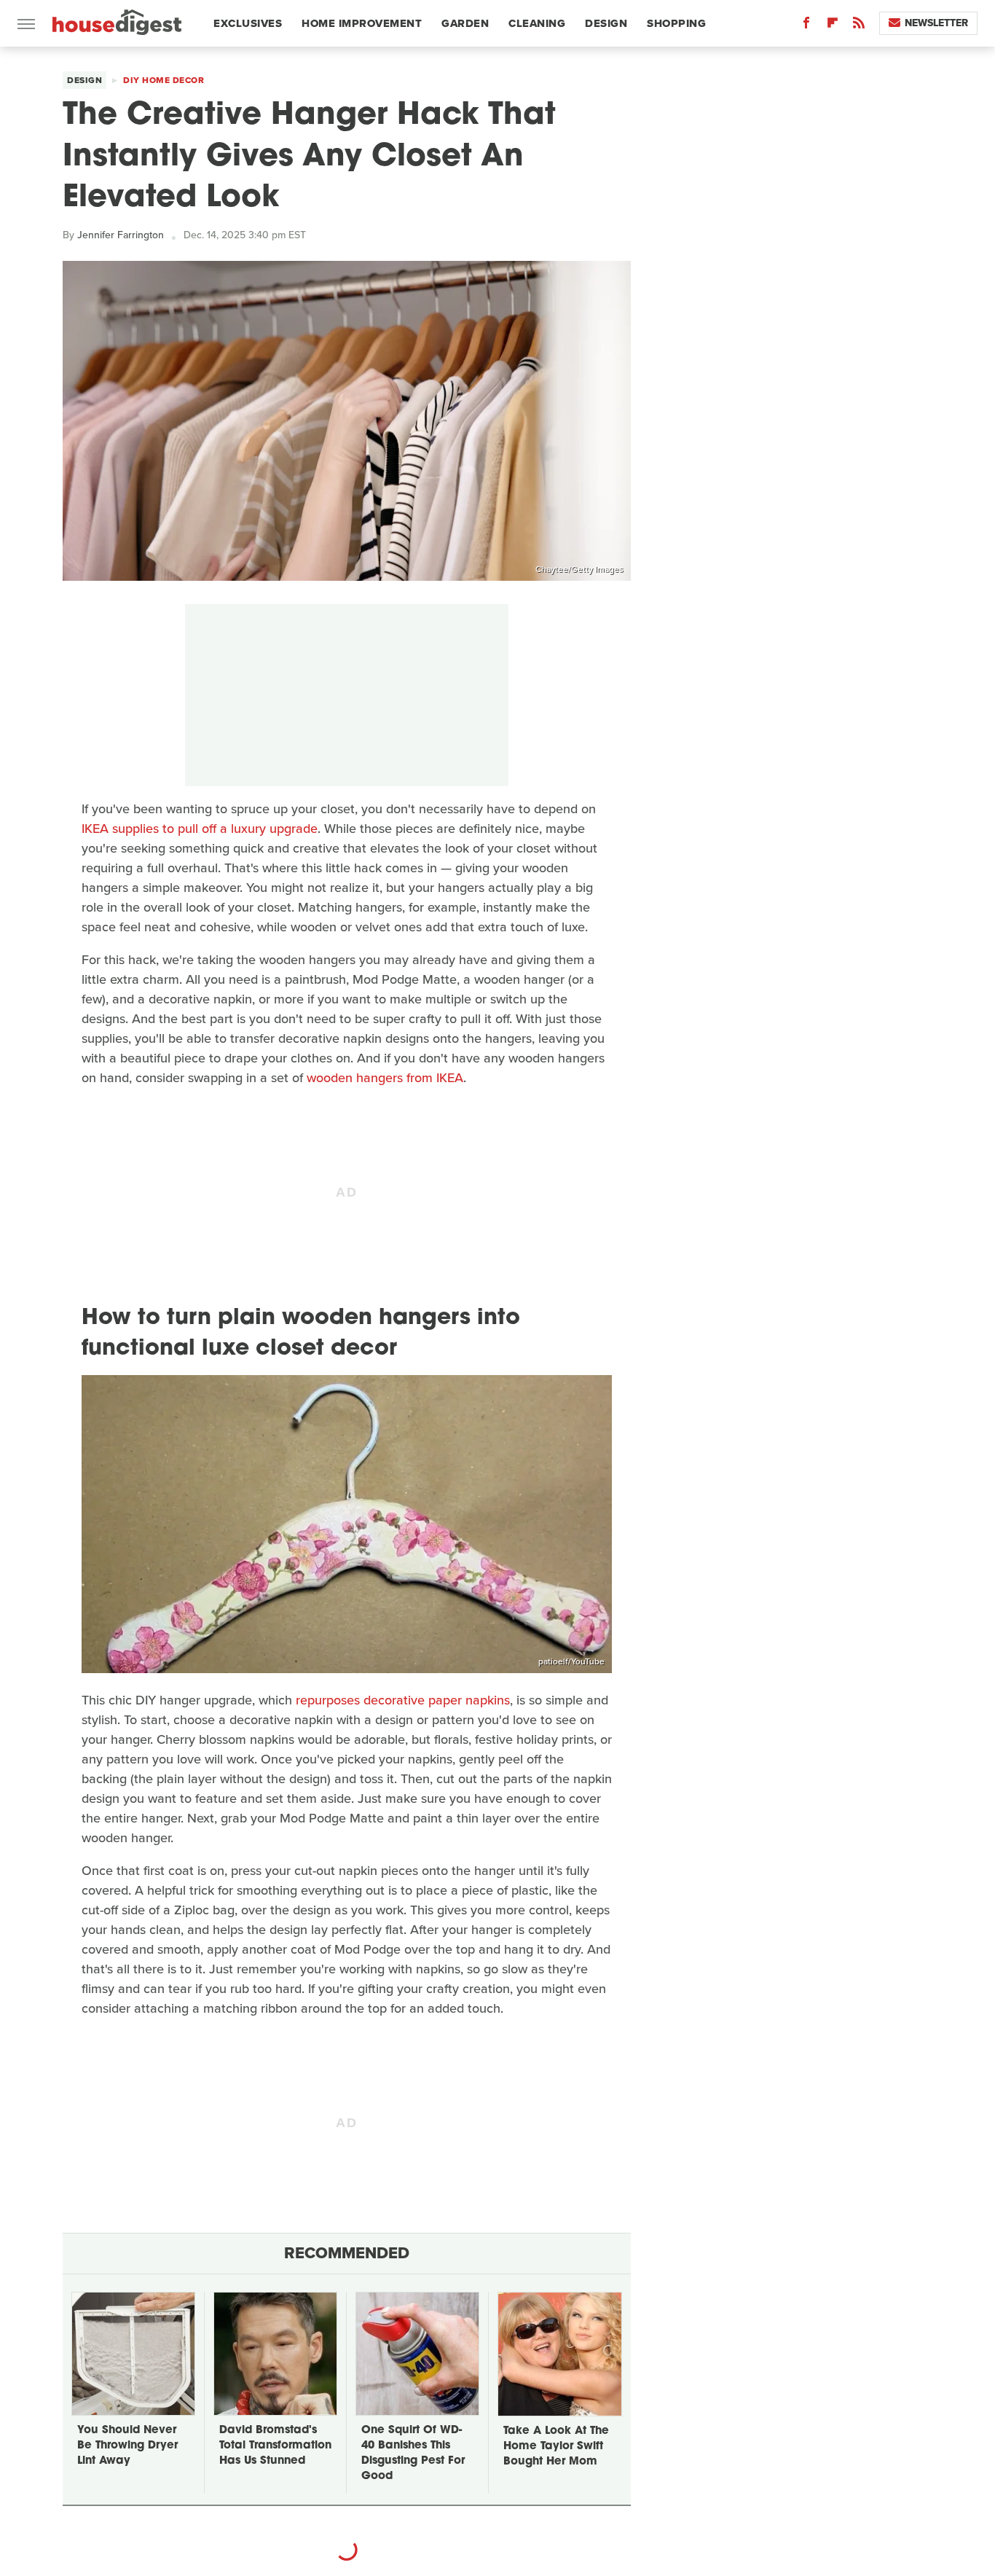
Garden (465, 23)
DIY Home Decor (164, 80)
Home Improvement (362, 23)
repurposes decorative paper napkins (403, 1700)
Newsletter (936, 23)
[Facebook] (806, 26)
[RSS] (859, 26)
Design (606, 23)
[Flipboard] (833, 26)
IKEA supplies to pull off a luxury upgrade (200, 829)
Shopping (676, 23)
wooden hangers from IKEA (385, 1078)
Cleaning (537, 23)
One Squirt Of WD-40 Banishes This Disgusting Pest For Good (413, 2454)
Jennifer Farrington (121, 235)
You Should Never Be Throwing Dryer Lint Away (127, 2446)
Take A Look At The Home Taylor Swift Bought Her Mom (556, 2447)
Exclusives (248, 23)
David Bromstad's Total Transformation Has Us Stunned (275, 2446)
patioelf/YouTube (571, 1661)
